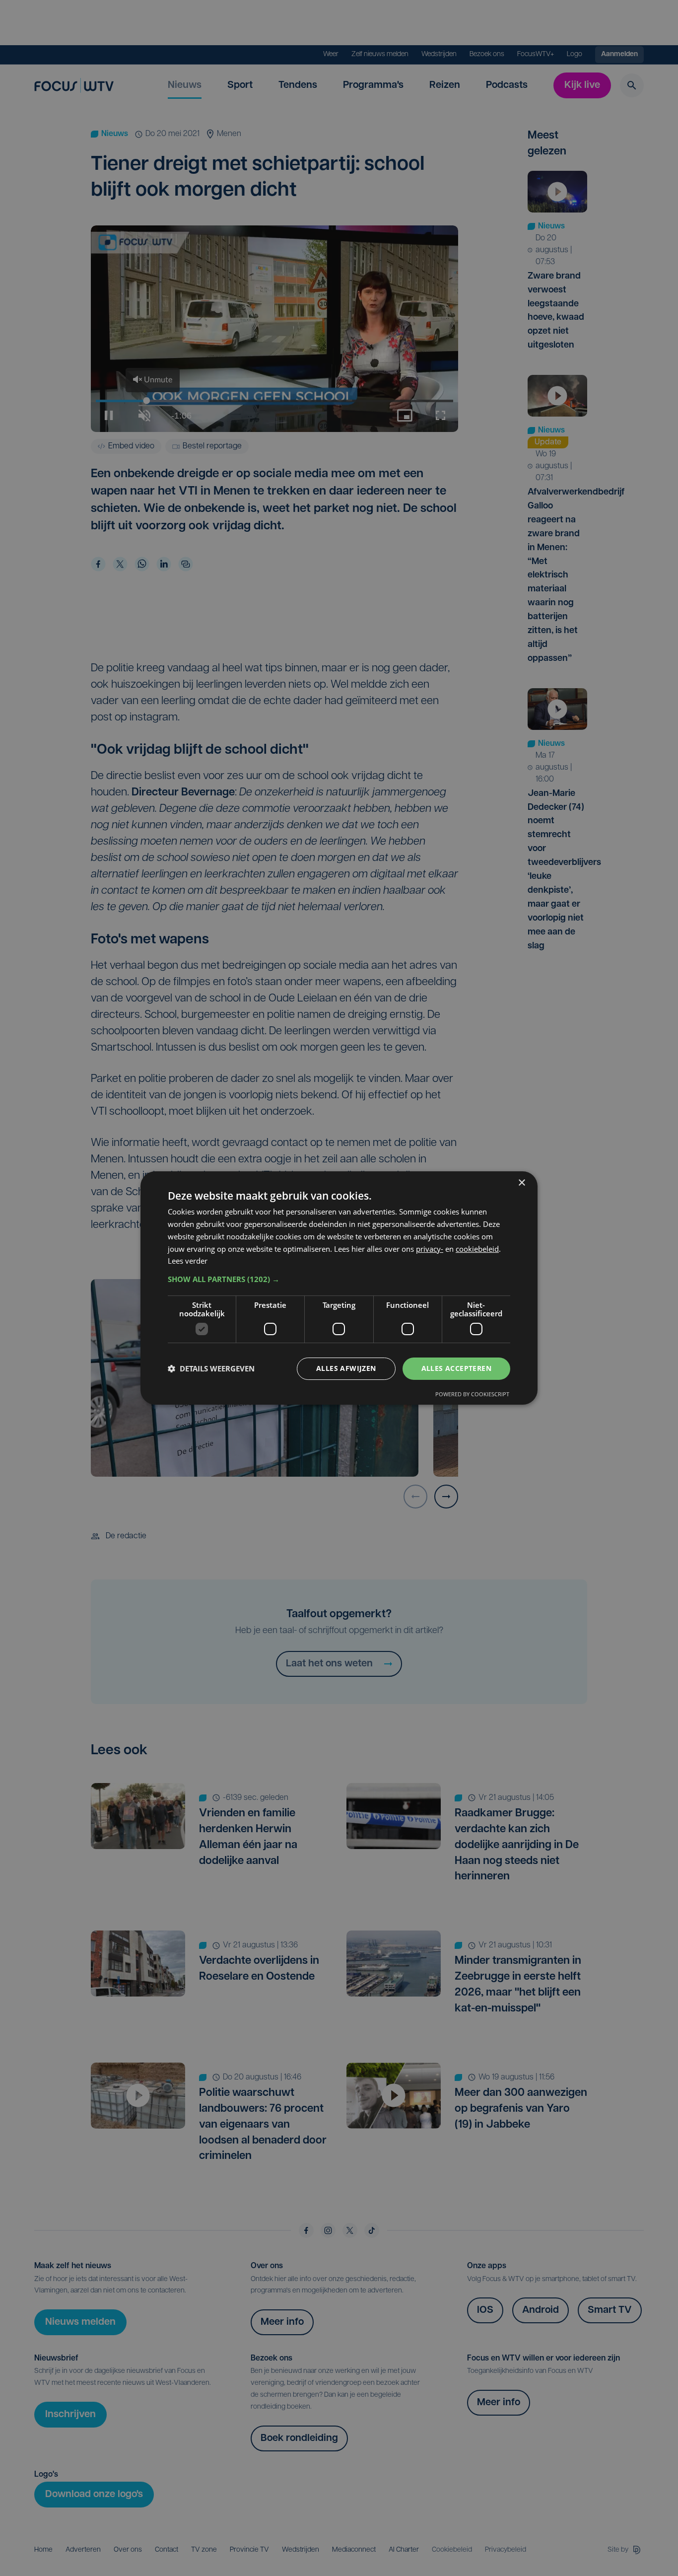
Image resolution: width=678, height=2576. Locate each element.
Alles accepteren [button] (456, 1368)
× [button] (521, 1183)
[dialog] (339, 1288)
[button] (339, 1279)
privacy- (430, 1249)
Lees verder (188, 1261)
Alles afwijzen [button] (346, 1368)
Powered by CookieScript (472, 1394)
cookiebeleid (477, 1249)
